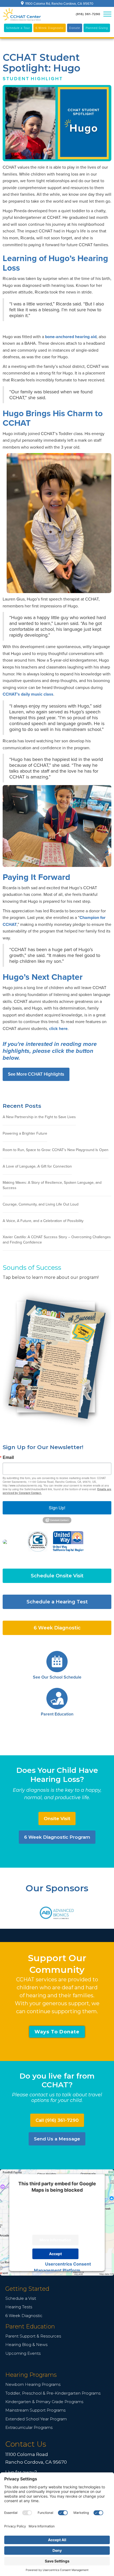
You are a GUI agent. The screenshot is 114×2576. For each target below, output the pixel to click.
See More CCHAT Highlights (36, 1074)
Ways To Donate (57, 2032)
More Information (55, 2240)
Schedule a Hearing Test (57, 1602)
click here (58, 1029)
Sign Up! (57, 1508)
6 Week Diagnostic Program (57, 1837)
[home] (22, 14)
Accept (55, 2254)
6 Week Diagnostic (57, 1628)
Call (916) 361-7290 (57, 2120)
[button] (107, 14)
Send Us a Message (57, 2139)
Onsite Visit (57, 1819)
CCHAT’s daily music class (28, 694)
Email (8, 1457)
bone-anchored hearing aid (71, 337)
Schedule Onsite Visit (57, 1576)
